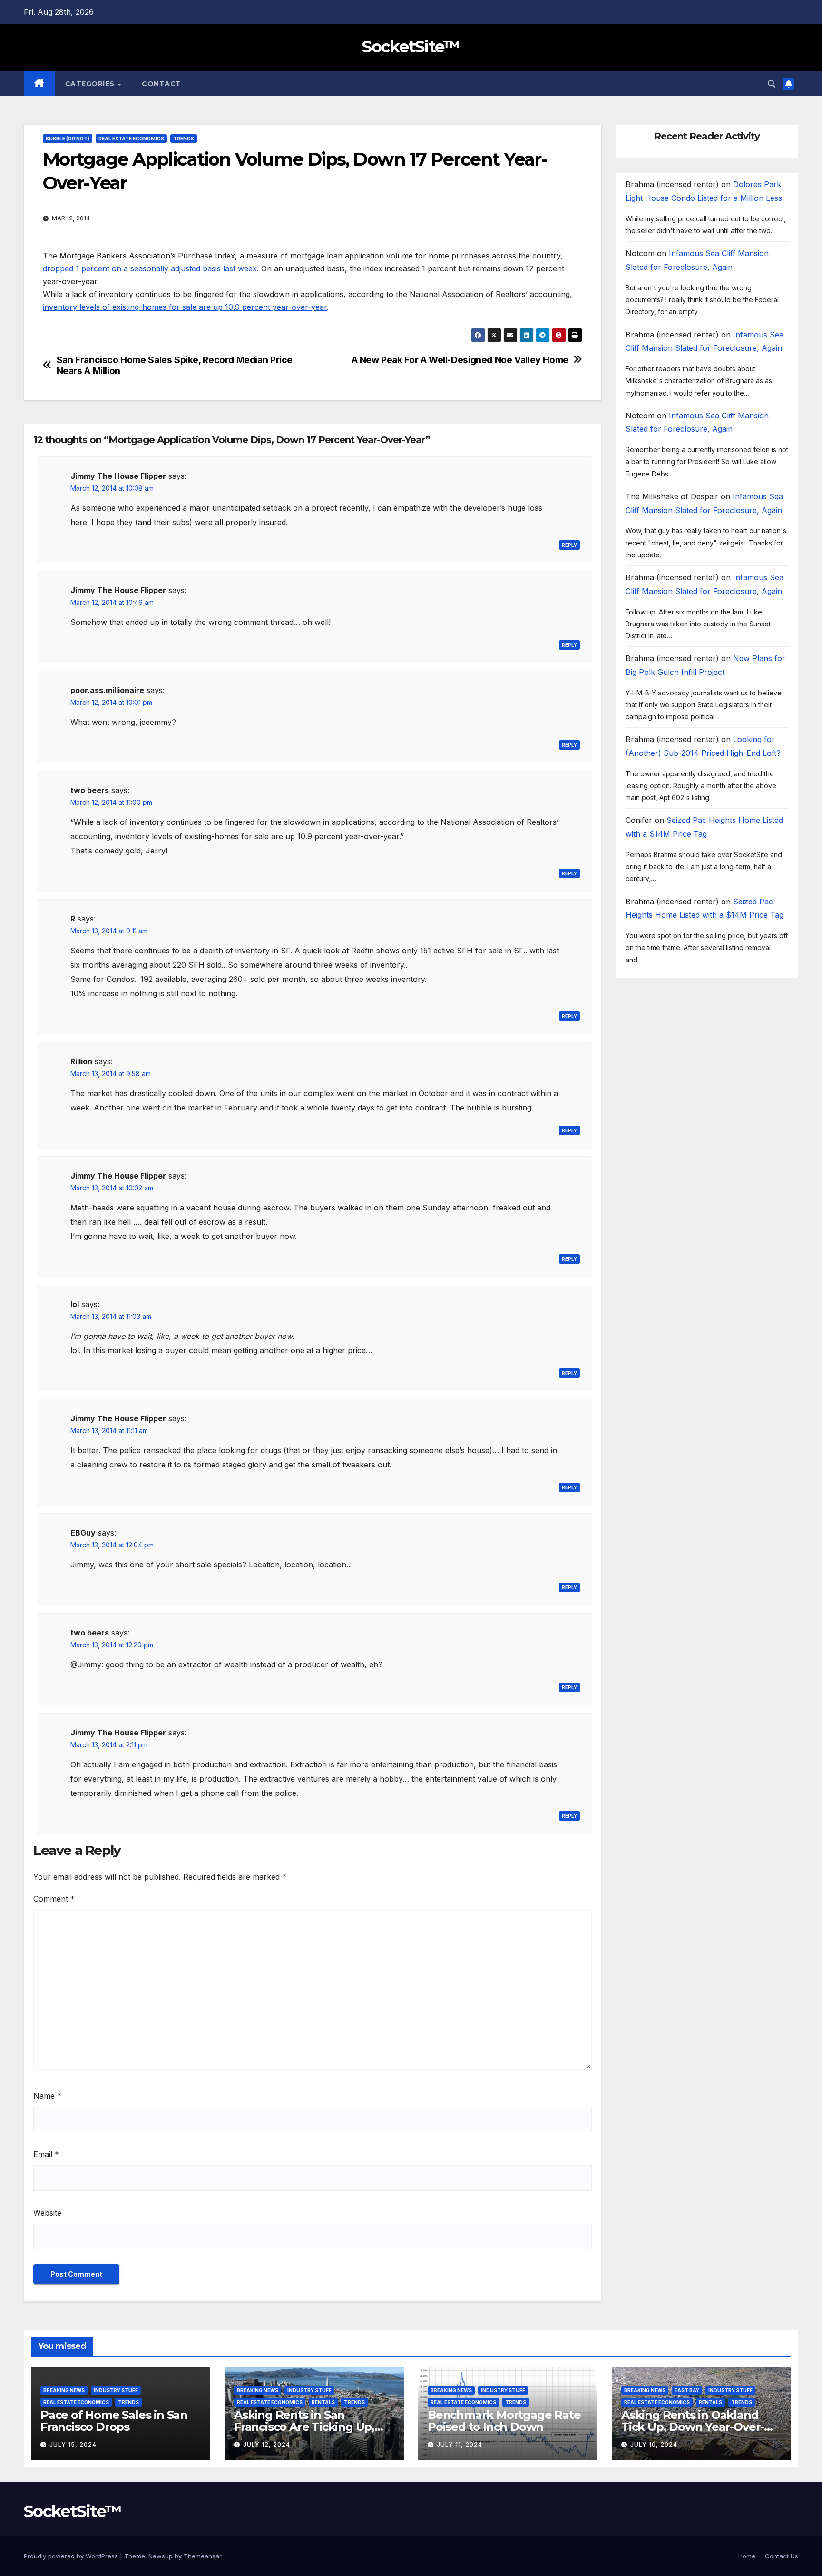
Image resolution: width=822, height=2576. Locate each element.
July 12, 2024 (267, 2444)
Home (747, 2556)
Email (46, 2154)
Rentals (323, 2402)
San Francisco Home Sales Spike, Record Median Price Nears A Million (175, 366)
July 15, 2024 (73, 2444)
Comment (54, 1899)
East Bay (687, 2390)
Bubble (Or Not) (68, 139)
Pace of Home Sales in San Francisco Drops (114, 2421)
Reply (569, 545)
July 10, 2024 (654, 2444)
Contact (161, 84)
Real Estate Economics (131, 139)
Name (47, 2096)
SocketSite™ (411, 47)
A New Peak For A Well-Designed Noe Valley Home (460, 360)
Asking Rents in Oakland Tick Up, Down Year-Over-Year (693, 2427)
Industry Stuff (116, 2390)
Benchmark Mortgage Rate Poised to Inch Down (504, 2421)
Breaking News (64, 2390)
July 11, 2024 (460, 2444)
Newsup (161, 2556)
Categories (91, 84)
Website (47, 2213)
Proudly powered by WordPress (72, 2556)
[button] (772, 84)
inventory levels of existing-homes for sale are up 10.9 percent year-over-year (185, 307)
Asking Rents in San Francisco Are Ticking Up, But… (304, 2427)
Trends (184, 139)
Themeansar (202, 2556)
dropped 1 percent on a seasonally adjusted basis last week (150, 268)
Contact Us (782, 2556)
